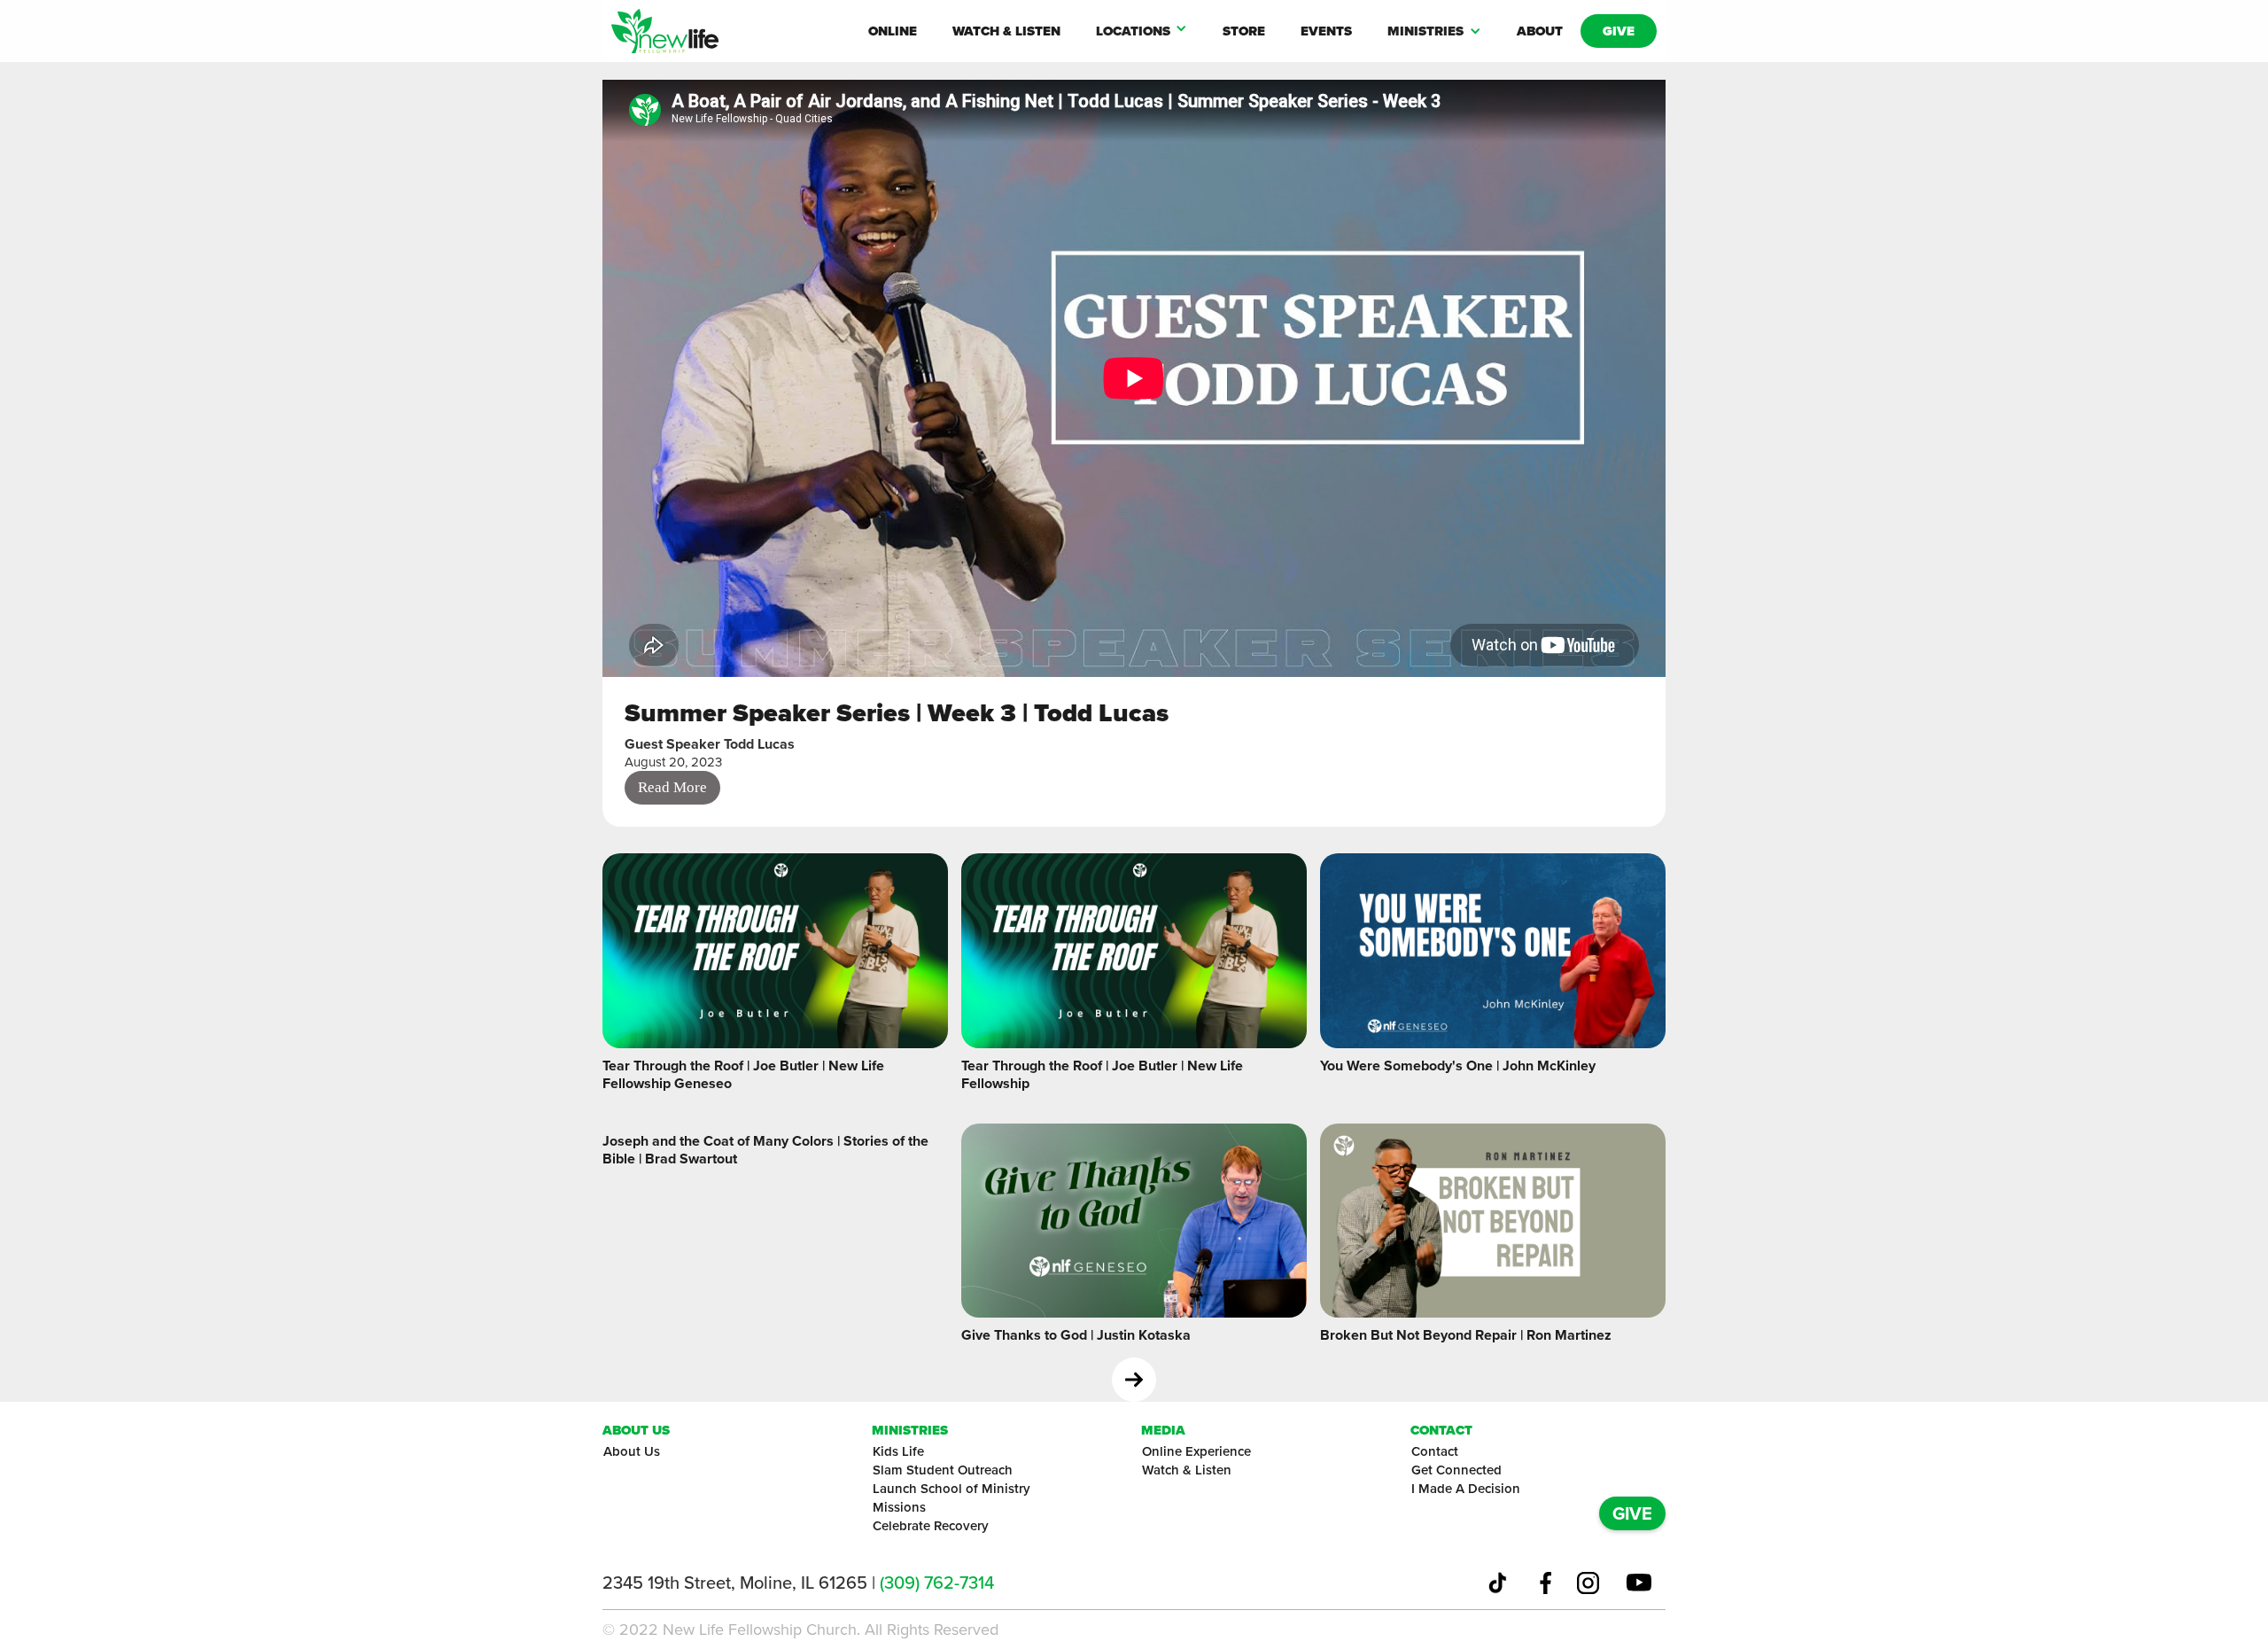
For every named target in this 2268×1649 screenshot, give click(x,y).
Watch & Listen (1006, 31)
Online (893, 31)
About (1540, 31)
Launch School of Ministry (951, 1489)
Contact (1435, 1451)
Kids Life (898, 1451)
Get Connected (1456, 1470)
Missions (899, 1507)
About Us (632, 1451)
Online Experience (1196, 1451)
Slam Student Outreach (943, 1470)
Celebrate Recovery (931, 1526)
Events (1326, 31)
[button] (1142, 31)
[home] (731, 31)
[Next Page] (1134, 1380)
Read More (672, 787)
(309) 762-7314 (937, 1583)
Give (1619, 31)
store (1244, 31)
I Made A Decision (1466, 1489)
